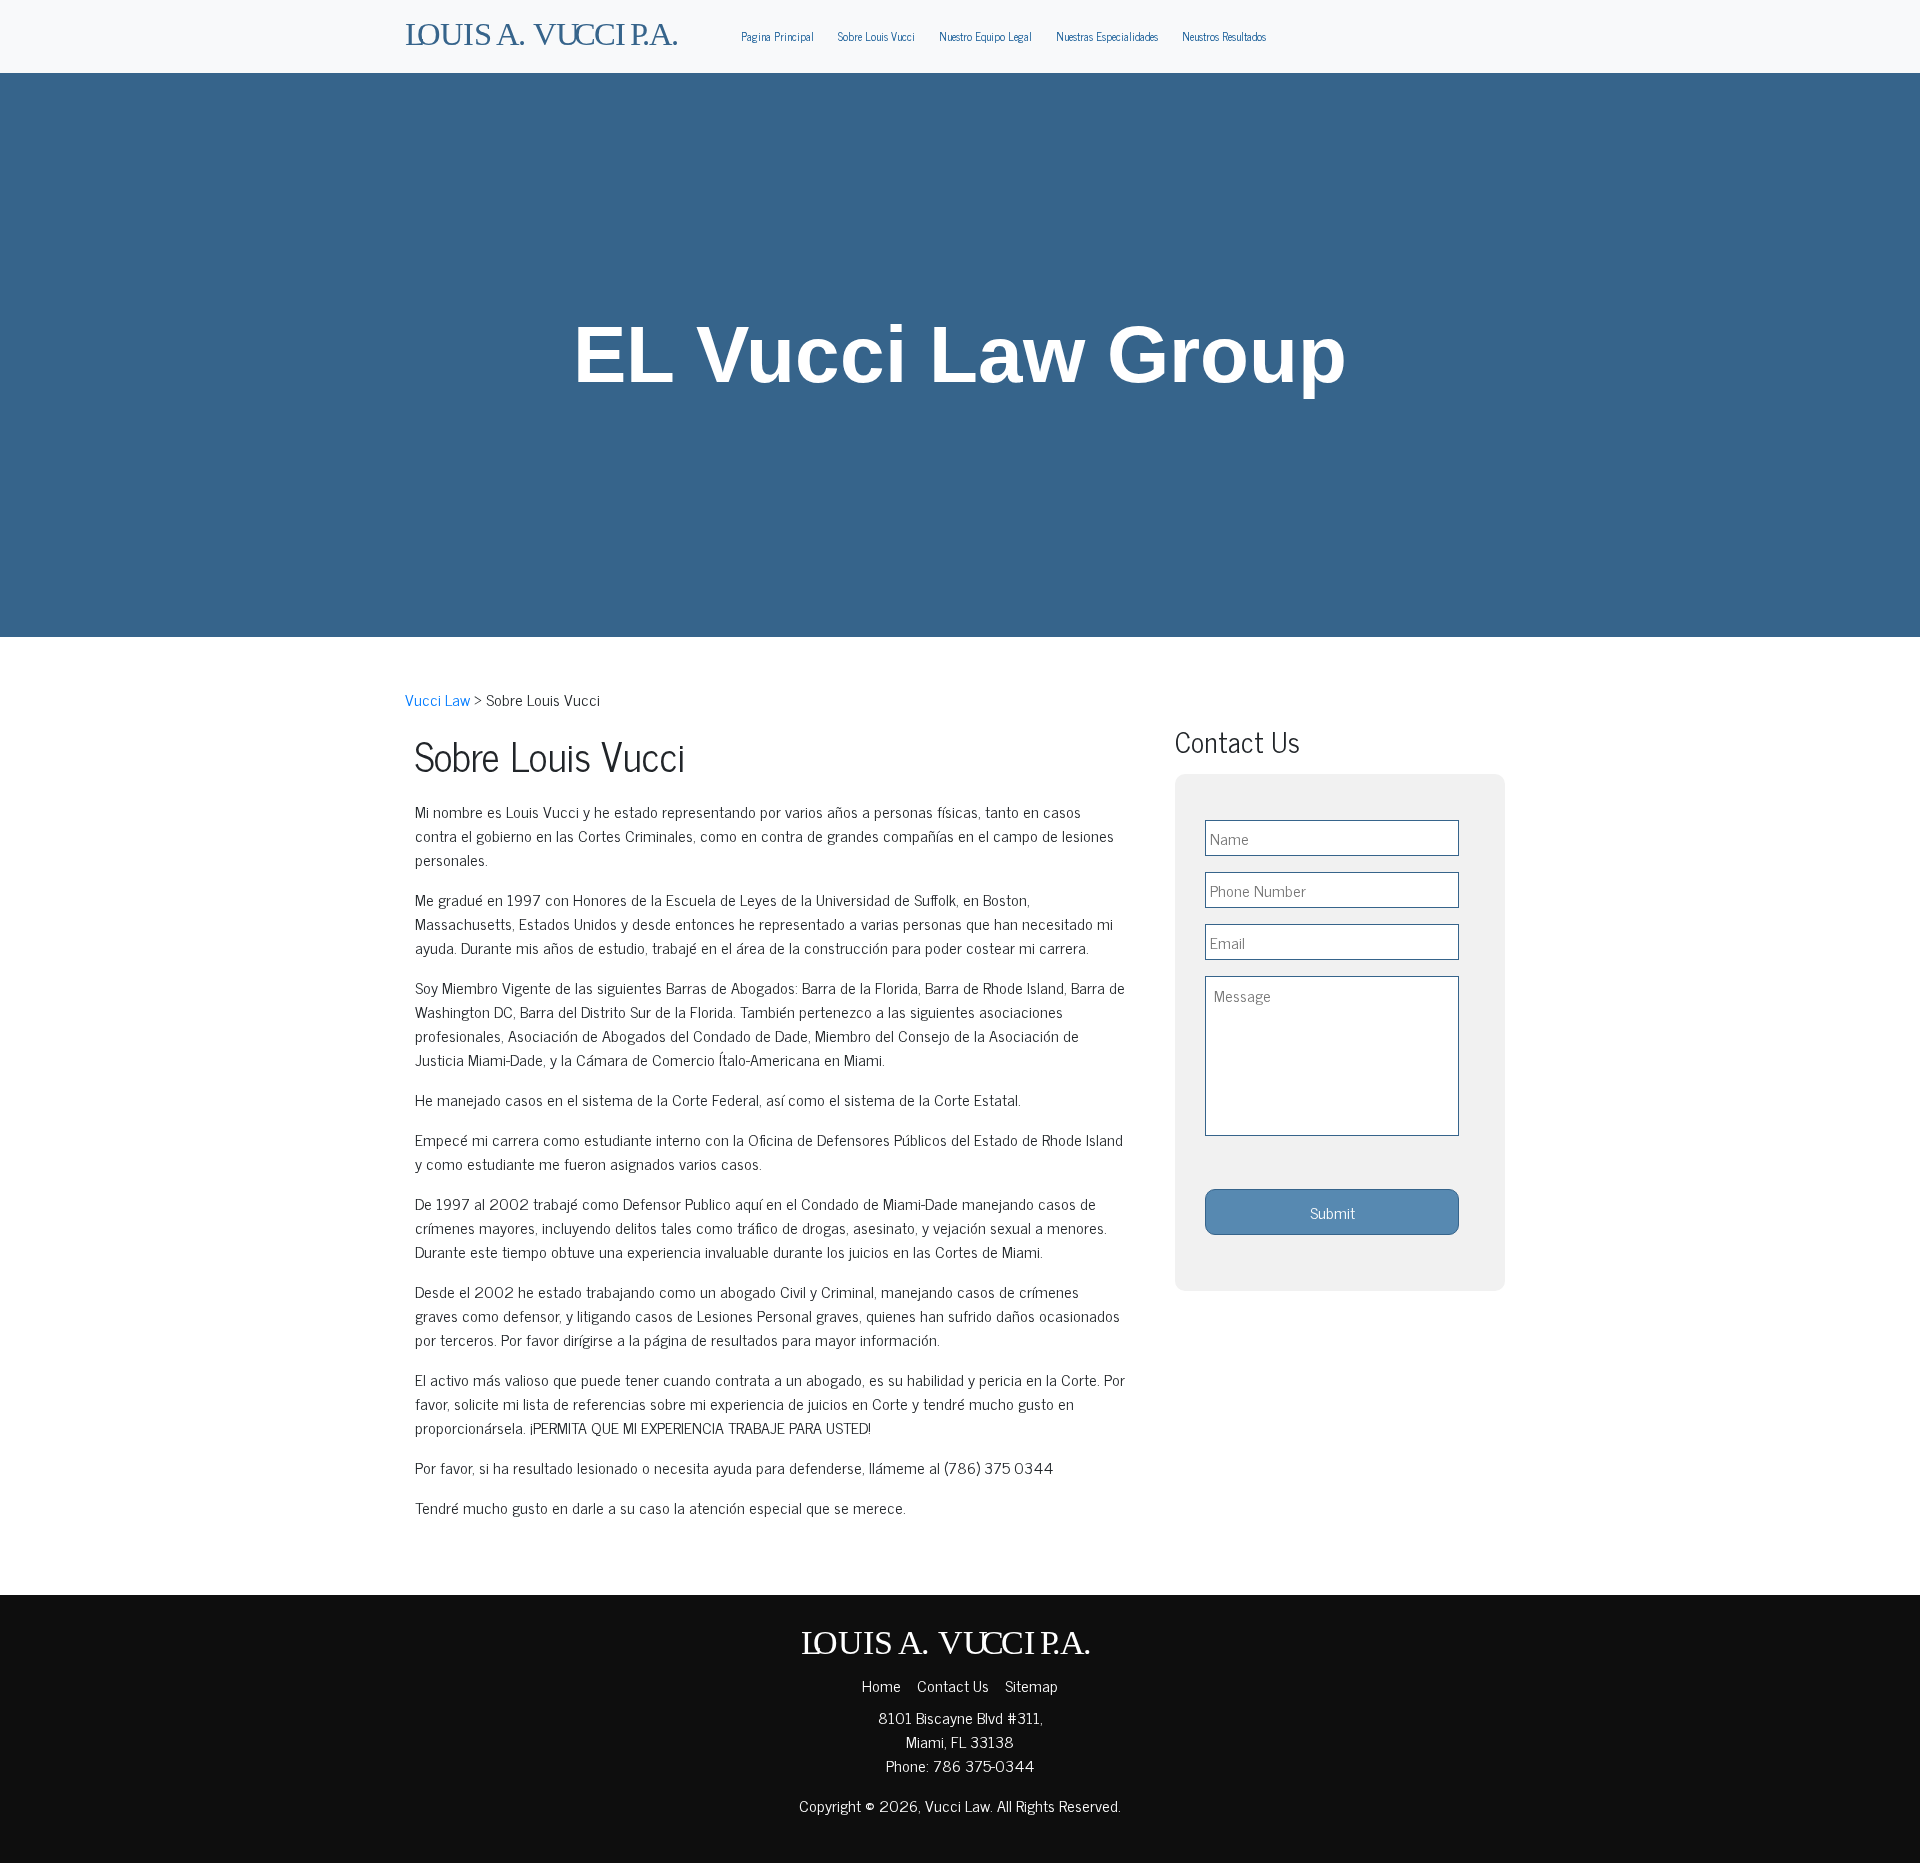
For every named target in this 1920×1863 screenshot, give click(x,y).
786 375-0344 (983, 1765)
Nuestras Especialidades (1107, 36)
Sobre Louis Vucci (876, 36)
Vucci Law (957, 1805)
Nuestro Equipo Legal (985, 36)
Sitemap (1031, 1685)
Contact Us (953, 1685)
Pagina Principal (777, 36)
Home (881, 1685)
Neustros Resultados (1224, 36)
